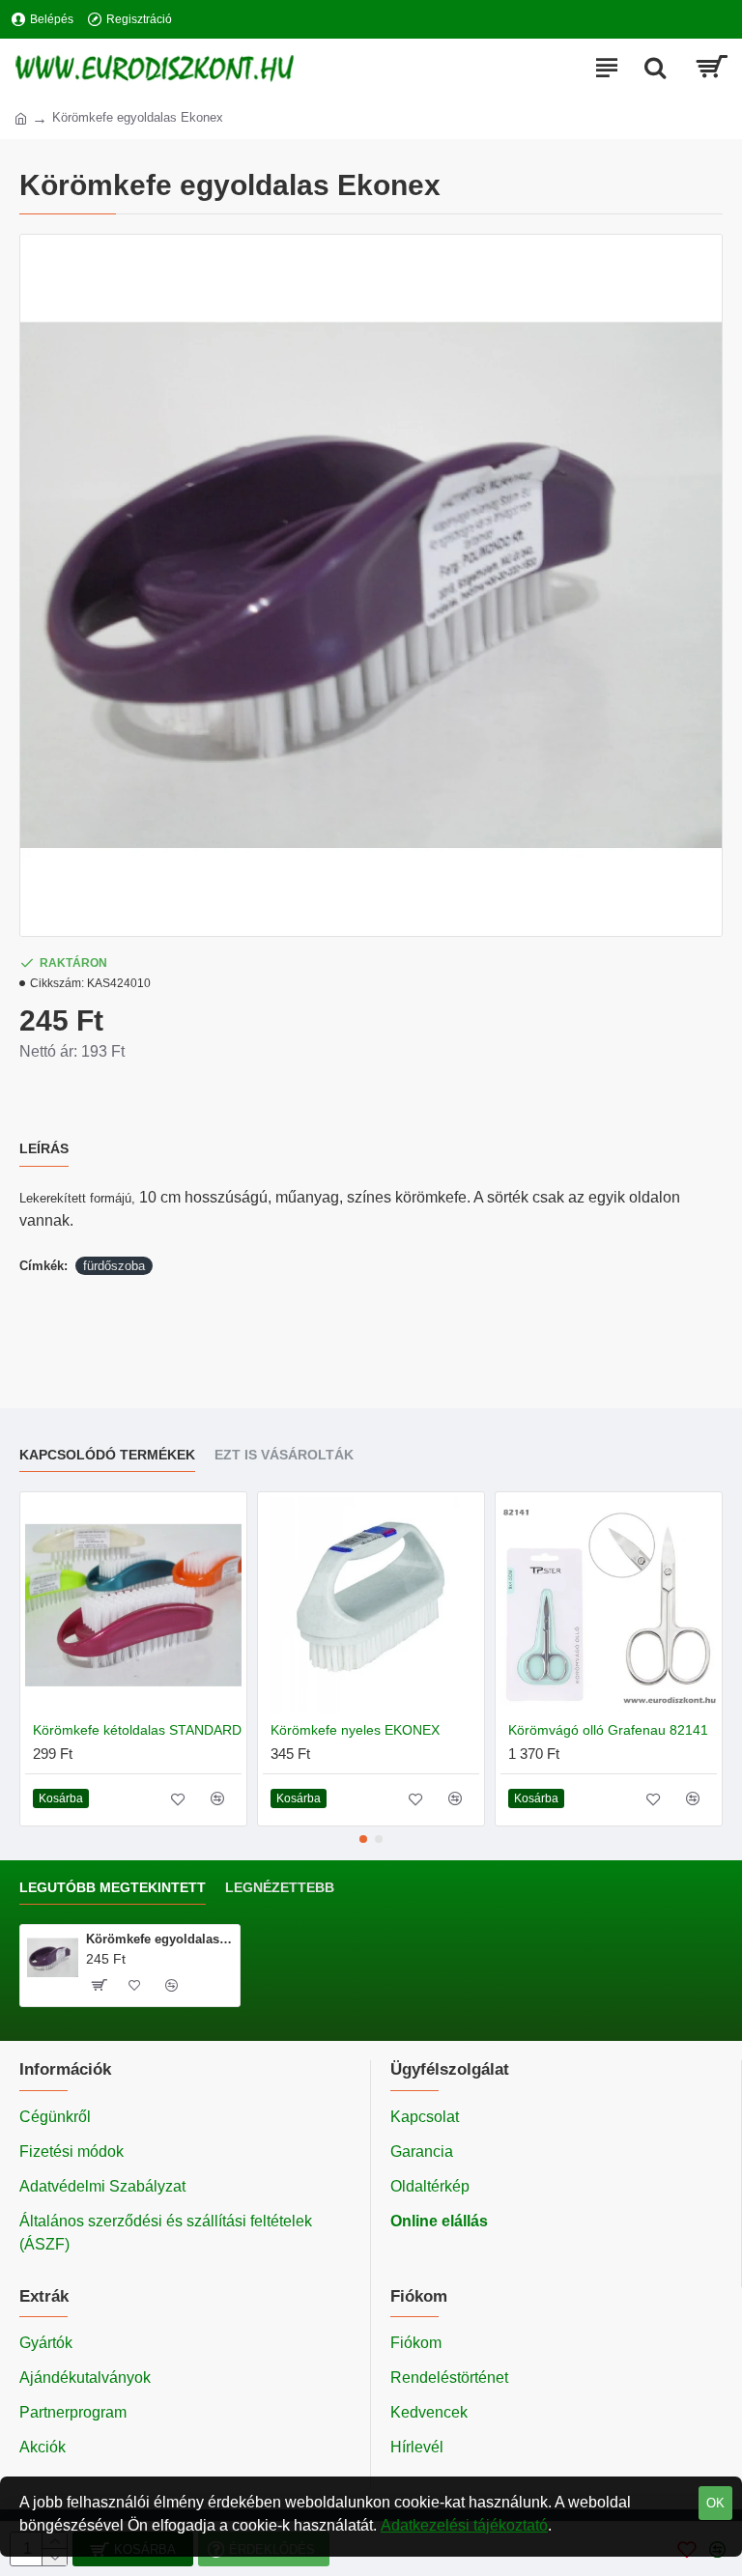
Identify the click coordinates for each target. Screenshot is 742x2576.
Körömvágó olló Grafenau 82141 (608, 1730)
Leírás (44, 1148)
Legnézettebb (280, 1887)
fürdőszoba (114, 1266)
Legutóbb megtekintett (113, 1887)
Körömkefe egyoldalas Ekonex (159, 1939)
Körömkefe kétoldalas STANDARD (137, 1730)
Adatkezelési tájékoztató (464, 2525)
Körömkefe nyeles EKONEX (355, 1730)
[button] (363, 1839)
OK (715, 2503)
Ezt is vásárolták (284, 1455)
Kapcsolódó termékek (107, 1455)
